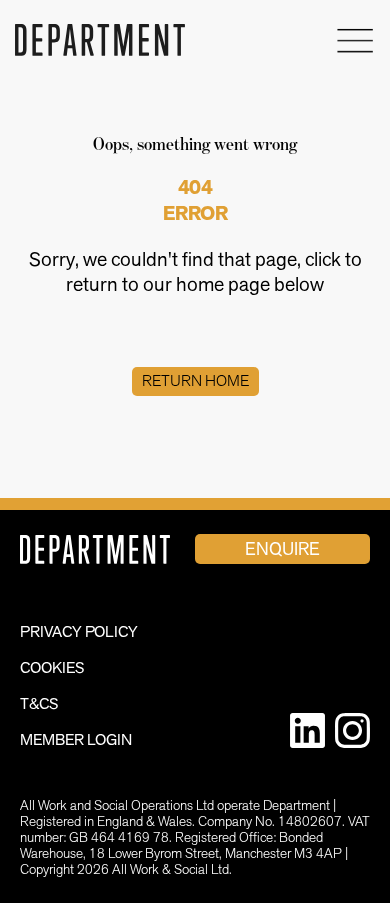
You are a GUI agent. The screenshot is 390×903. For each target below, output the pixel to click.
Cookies (52, 667)
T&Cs (39, 703)
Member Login (76, 739)
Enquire (282, 548)
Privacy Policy (79, 631)
